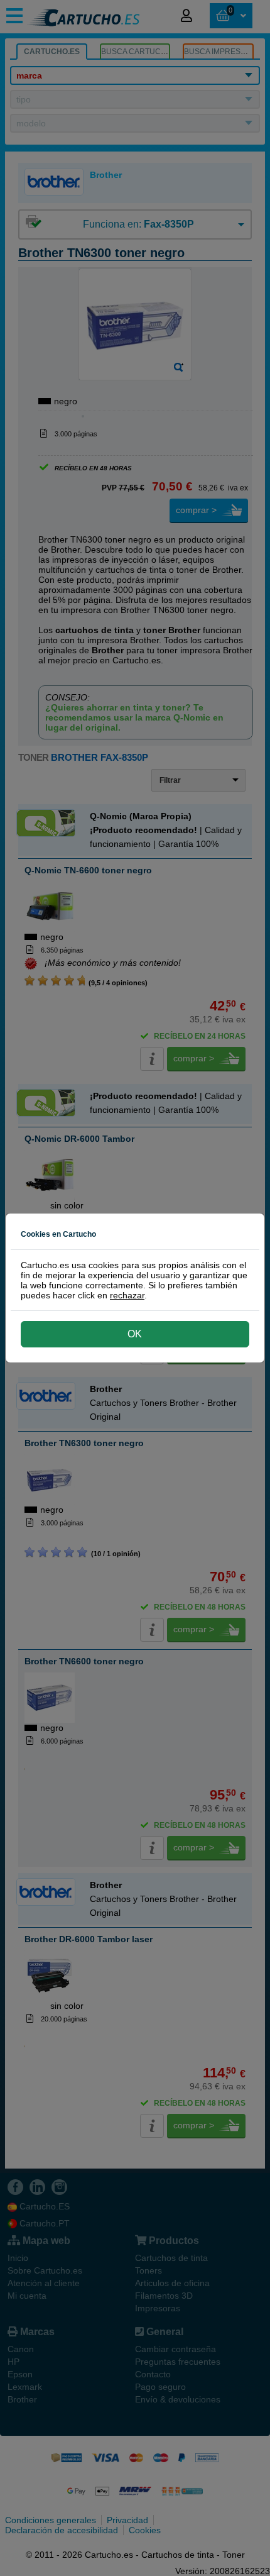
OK (135, 1334)
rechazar (127, 1295)
